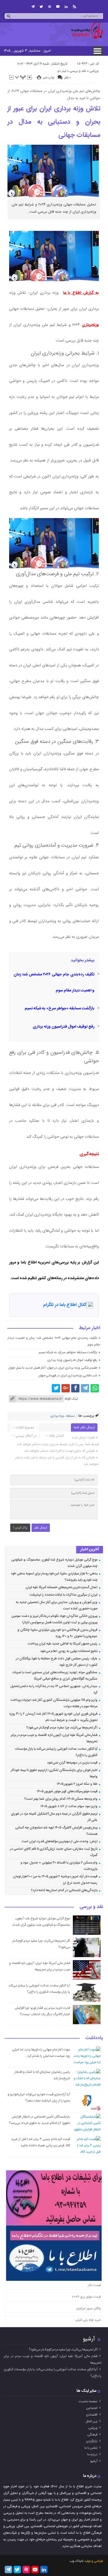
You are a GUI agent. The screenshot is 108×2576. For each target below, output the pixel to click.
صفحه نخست (88, 2401)
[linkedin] (66, 7)
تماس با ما (91, 2448)
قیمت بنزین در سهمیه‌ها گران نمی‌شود (72, 1763)
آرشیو (89, 2339)
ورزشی (94, 71)
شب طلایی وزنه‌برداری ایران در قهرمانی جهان (68, 1376)
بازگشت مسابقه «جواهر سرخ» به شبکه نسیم (60, 1009)
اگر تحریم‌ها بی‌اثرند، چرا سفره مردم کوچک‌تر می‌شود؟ (62, 1728)
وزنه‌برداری (90, 325)
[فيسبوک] (75, 1388)
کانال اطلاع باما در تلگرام (65, 1305)
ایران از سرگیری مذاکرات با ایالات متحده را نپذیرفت (64, 1595)
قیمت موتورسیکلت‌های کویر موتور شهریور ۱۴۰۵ (67, 1791)
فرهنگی (92, 2435)
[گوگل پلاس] (66, 1388)
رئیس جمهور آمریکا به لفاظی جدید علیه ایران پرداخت (63, 1644)
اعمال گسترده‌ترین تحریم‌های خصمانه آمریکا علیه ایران (62, 1587)
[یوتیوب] (58, 7)
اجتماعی (92, 2408)
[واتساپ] (95, 1388)
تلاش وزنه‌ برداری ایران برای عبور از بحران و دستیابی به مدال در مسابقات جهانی (54, 122)
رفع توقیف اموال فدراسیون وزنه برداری (64, 1027)
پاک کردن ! (20, 1528)
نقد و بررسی (78, 71)
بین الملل (92, 2421)
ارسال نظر (41, 1528)
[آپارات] (50, 7)
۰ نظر (68, 78)
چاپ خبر (49, 78)
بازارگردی (92, 2441)
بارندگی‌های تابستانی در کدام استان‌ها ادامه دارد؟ (64, 1890)
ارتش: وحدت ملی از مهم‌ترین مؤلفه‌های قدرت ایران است (60, 1841)
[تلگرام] (33, 7)
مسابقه (70, 1416)
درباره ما (92, 2454)
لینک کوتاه (71, 1399)
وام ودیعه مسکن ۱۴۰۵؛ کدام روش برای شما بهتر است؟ (61, 1799)
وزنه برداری (57, 1416)
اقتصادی (92, 2415)
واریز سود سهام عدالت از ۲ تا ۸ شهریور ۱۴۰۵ (69, 1806)
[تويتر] (41, 7)
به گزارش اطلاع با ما (81, 293)
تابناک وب (76, 2561)
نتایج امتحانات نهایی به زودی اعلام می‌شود (69, 1651)
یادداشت (94, 2038)
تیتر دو (62, 71)
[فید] (74, 7)
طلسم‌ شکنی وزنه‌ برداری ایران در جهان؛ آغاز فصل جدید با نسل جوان (53, 1368)
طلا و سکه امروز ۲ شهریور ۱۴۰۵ (77, 1784)
